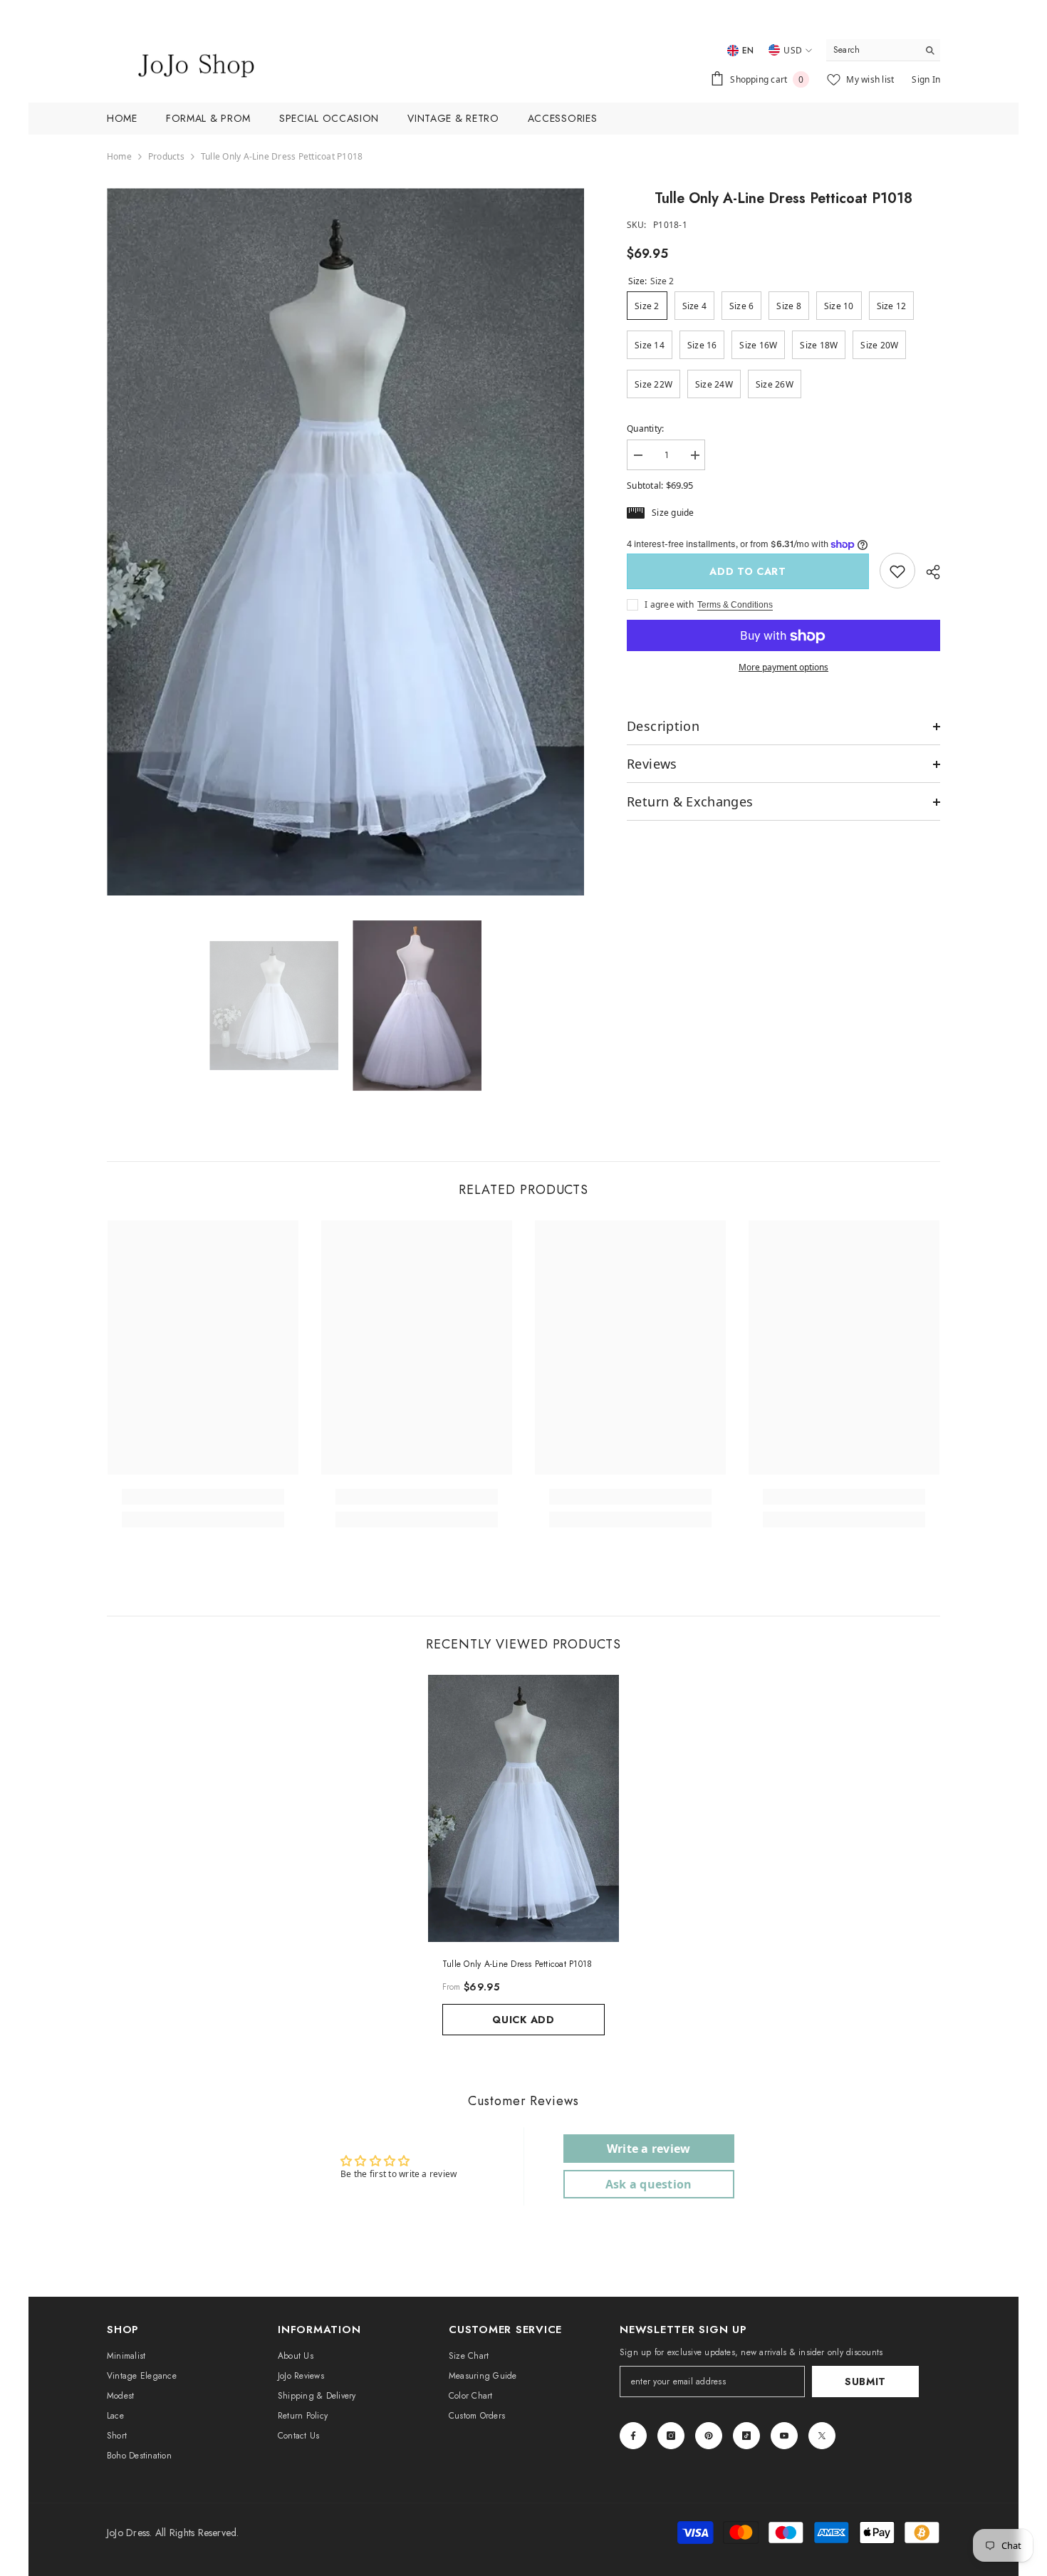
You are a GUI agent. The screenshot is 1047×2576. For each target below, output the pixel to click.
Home (119, 156)
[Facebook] (633, 2436)
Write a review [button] (648, 2149)
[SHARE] (928, 572)
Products (166, 156)
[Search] (883, 50)
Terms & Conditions (735, 606)
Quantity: (645, 429)
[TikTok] (746, 2436)
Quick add (523, 2020)
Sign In (926, 79)
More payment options (783, 668)
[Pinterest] (709, 2436)
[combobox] (872, 50)
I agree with (669, 605)
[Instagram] (671, 2436)
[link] (897, 571)
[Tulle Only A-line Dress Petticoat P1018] (523, 1808)
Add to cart (748, 571)
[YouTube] (784, 2436)
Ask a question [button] (648, 2184)
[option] (346, 542)
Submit (865, 2382)
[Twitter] (822, 2436)
